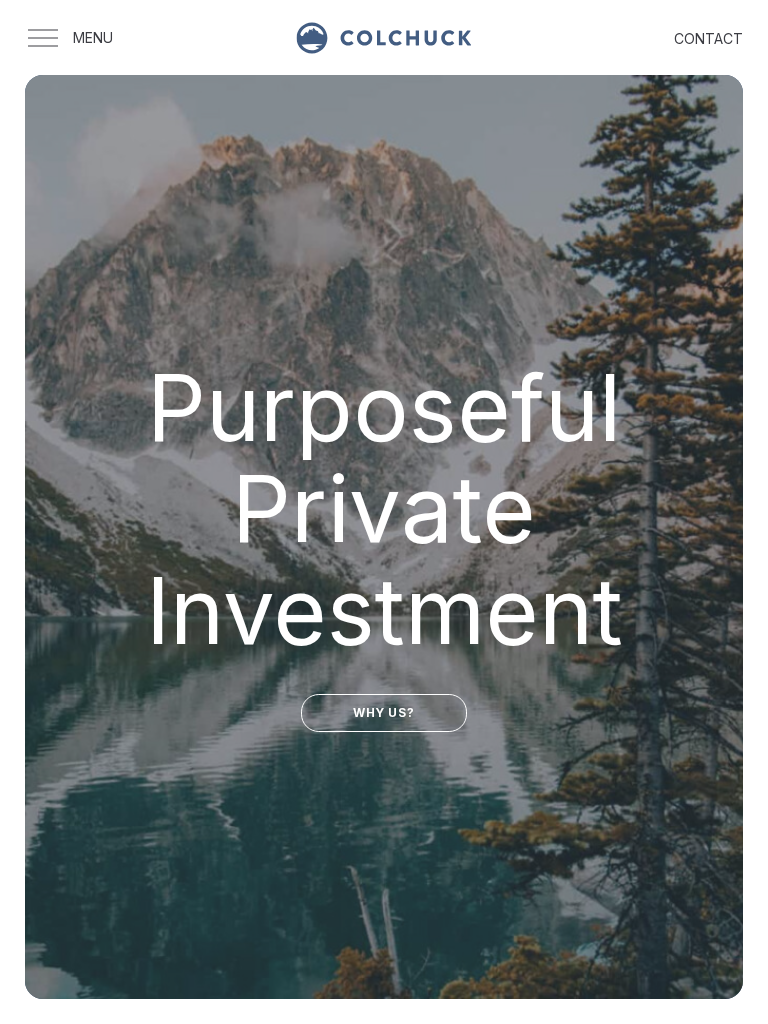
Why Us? (384, 712)
